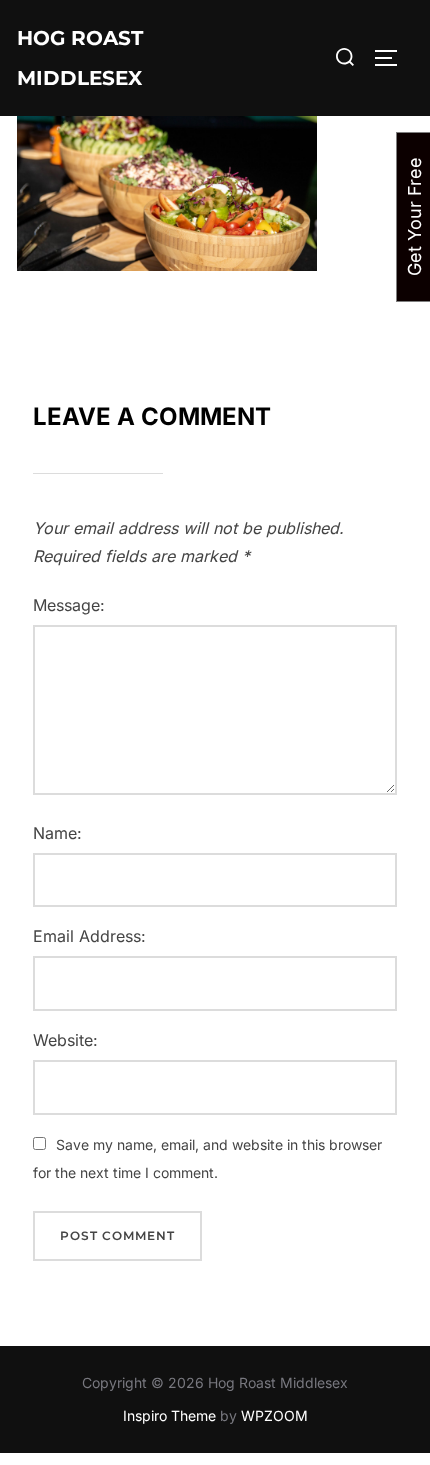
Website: (65, 1040)
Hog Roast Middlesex (80, 58)
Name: (57, 833)
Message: (69, 605)
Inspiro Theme (169, 1415)
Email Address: (89, 936)
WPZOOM (274, 1415)
